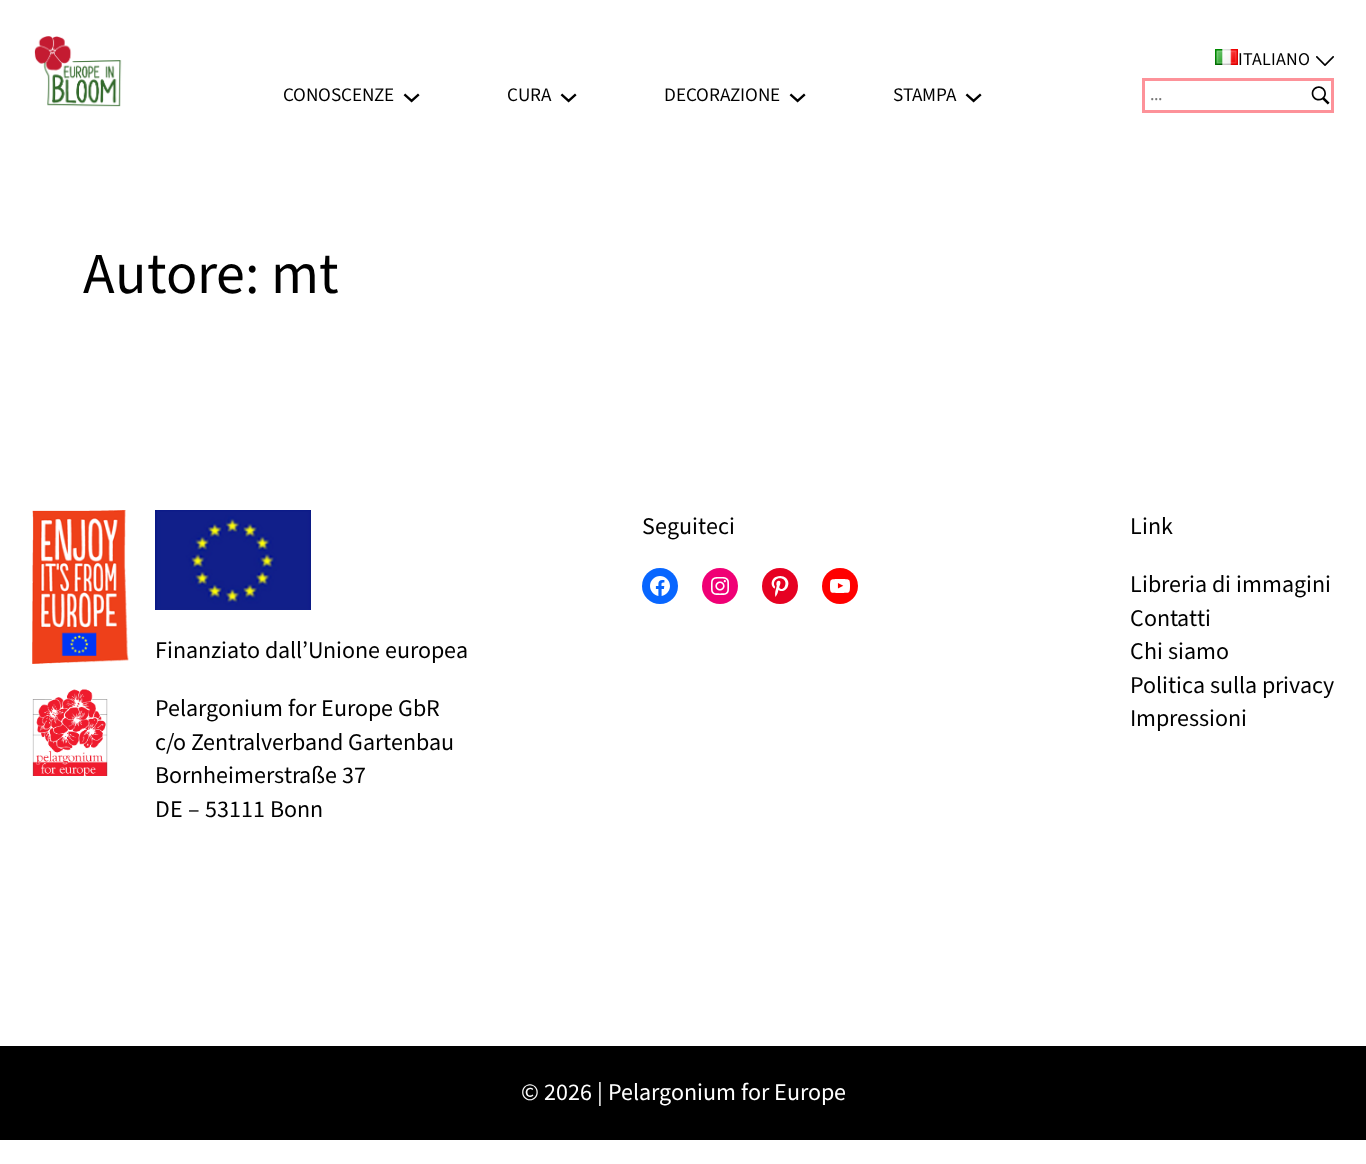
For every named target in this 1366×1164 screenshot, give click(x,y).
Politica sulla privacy (1232, 685)
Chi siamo (1179, 651)
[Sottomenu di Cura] (568, 95)
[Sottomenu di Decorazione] (797, 95)
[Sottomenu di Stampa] (973, 95)
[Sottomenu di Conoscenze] (411, 95)
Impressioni (1188, 718)
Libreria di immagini (1230, 584)
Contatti (1170, 618)
